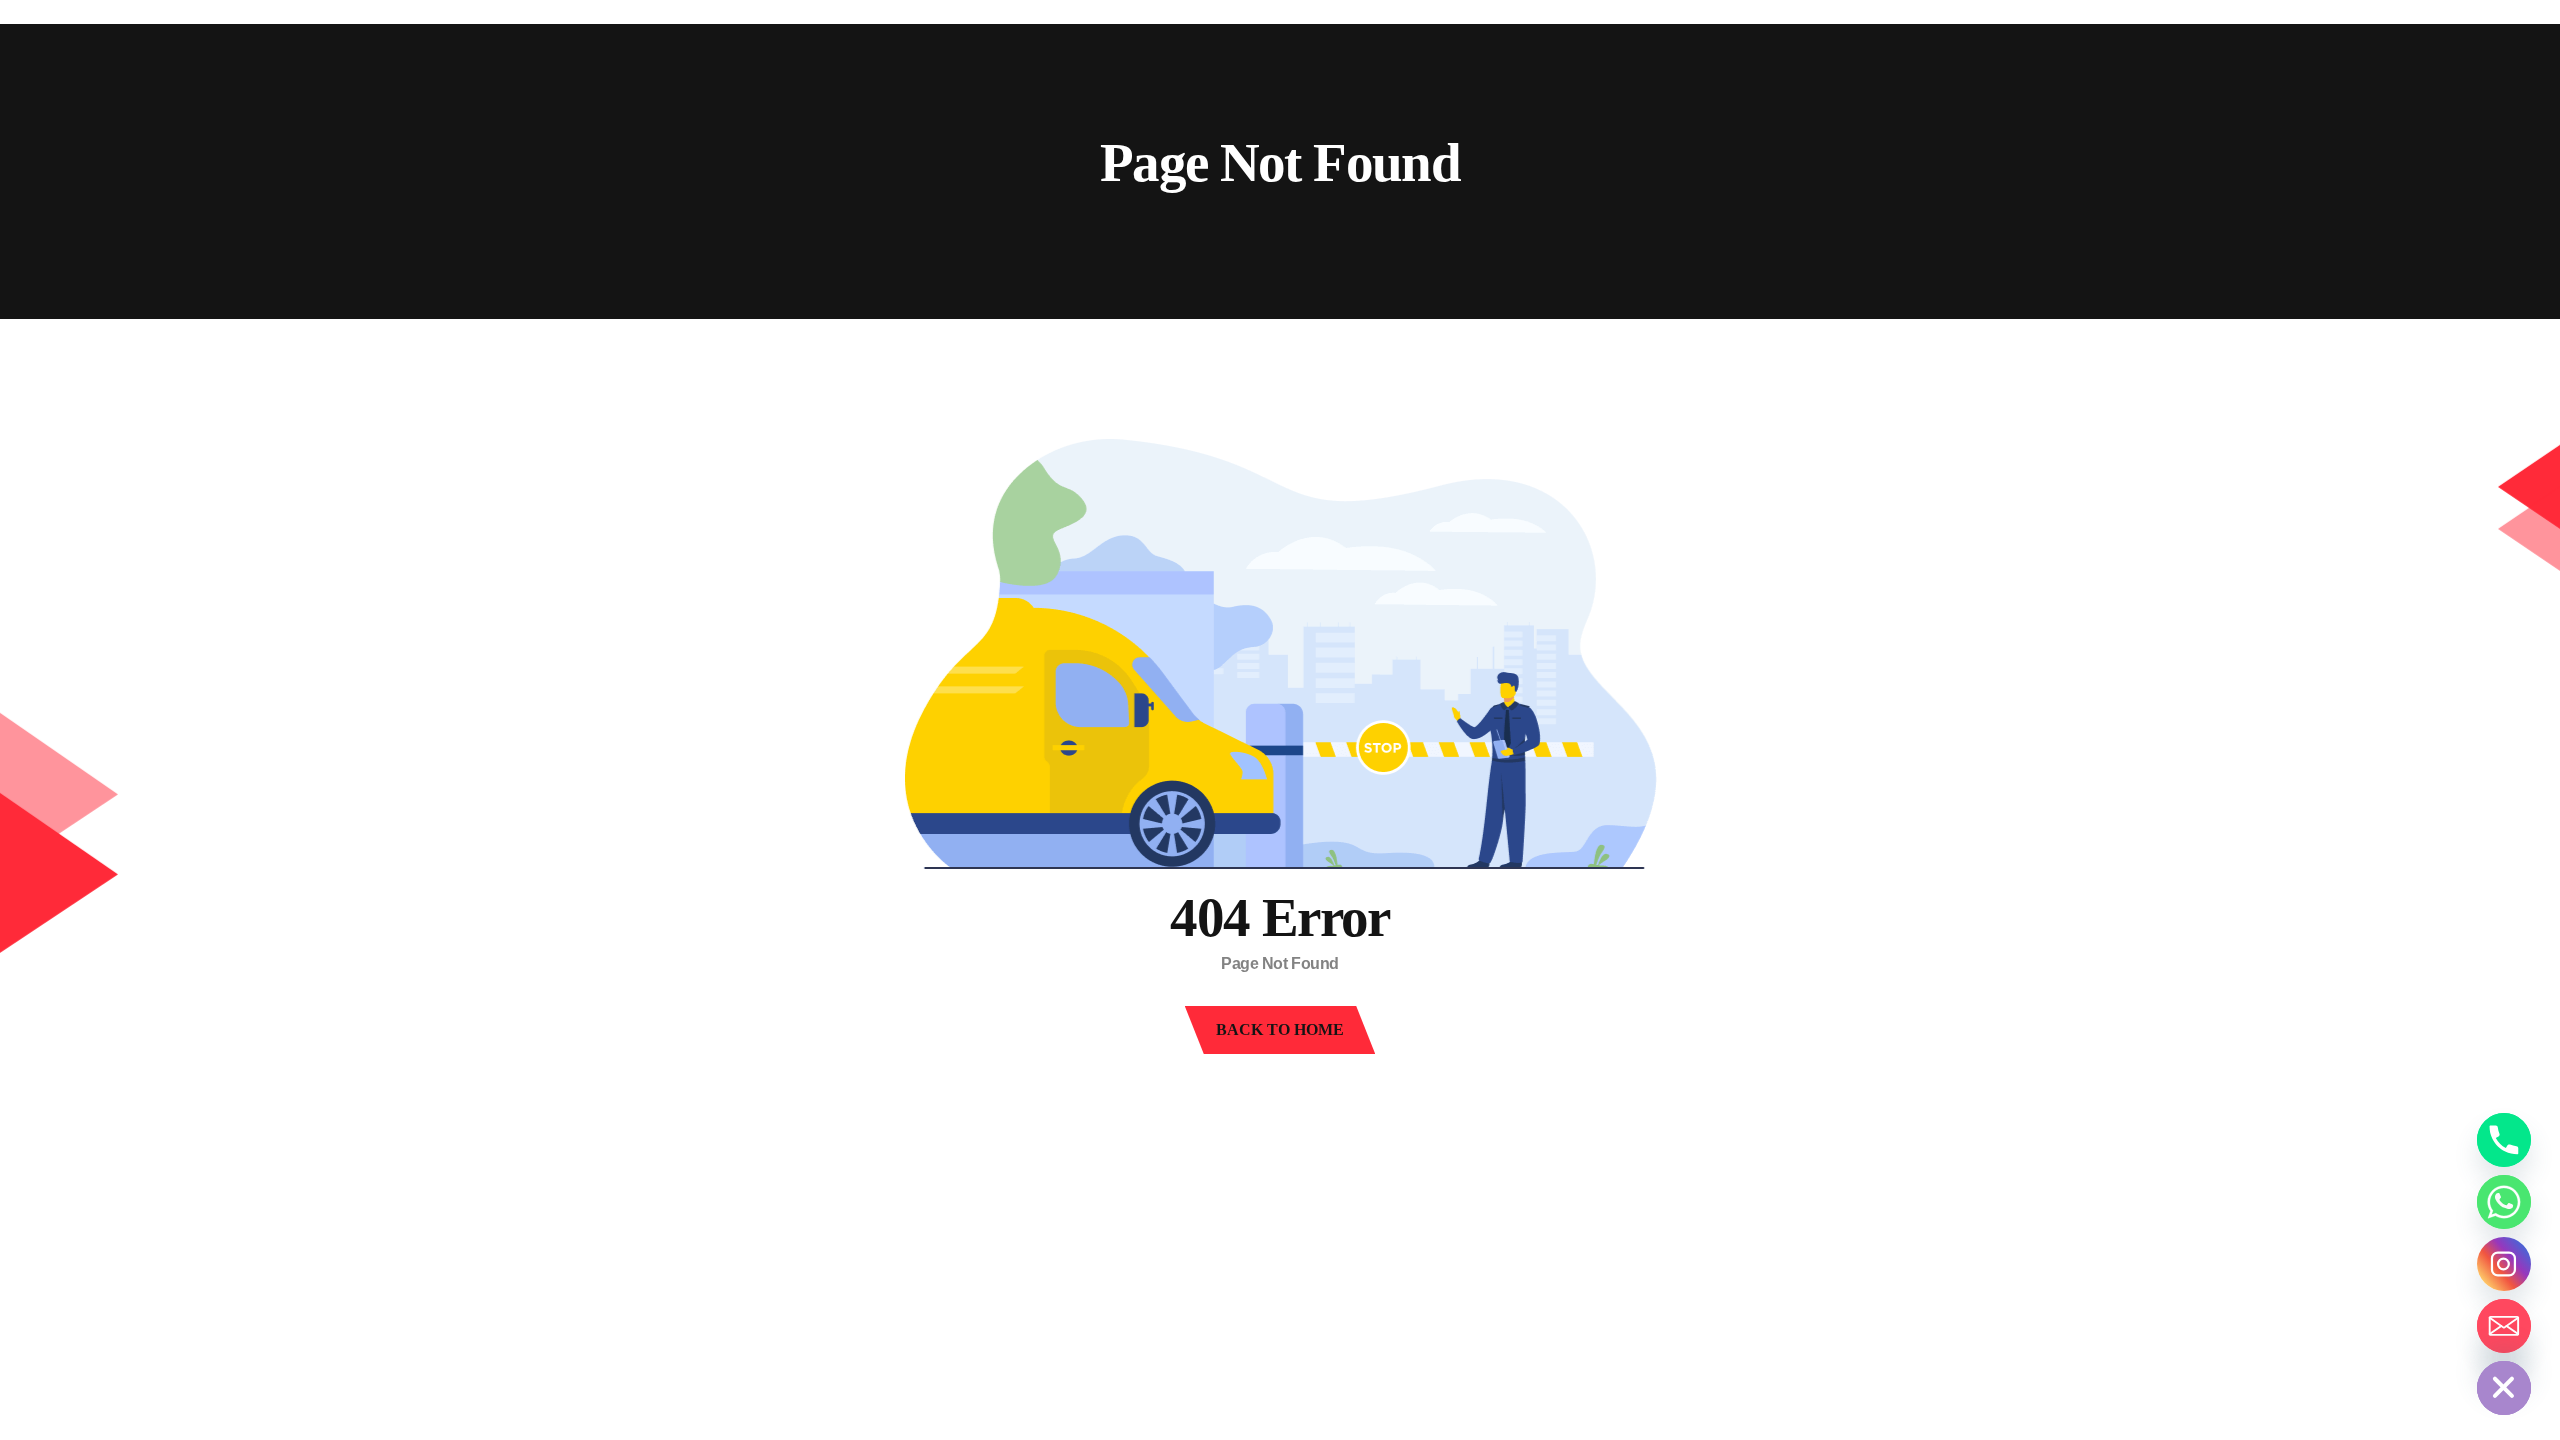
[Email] (2504, 1326)
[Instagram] (2504, 1264)
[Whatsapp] (2504, 1202)
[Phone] (2504, 1140)
